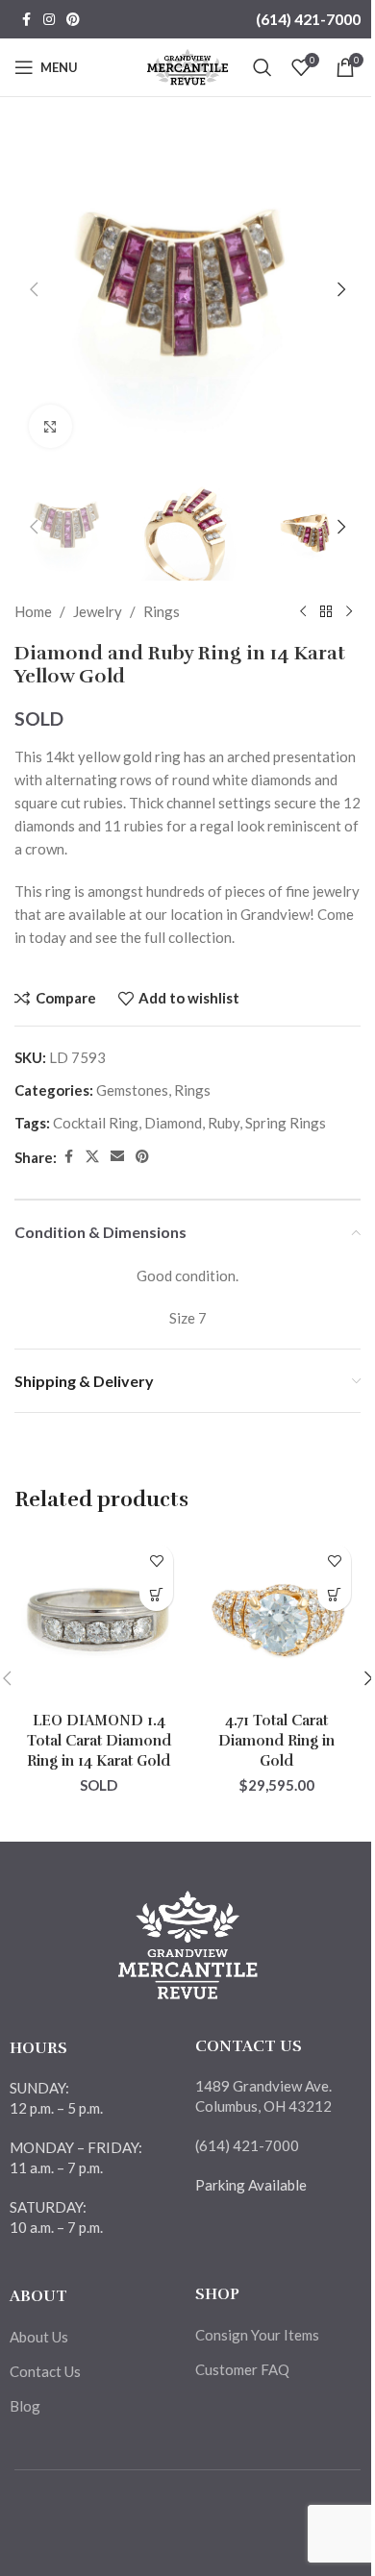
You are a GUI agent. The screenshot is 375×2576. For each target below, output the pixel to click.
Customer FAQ (242, 2369)
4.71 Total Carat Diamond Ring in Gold (276, 1741)
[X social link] (92, 1157)
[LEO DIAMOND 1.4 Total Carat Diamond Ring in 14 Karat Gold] (99, 1618)
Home (33, 611)
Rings (162, 611)
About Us (39, 2337)
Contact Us (45, 2371)
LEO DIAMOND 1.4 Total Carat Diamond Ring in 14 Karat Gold (99, 1741)
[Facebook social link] (26, 20)
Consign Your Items (257, 2335)
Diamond (173, 1123)
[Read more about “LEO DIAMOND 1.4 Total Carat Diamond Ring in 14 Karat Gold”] (156, 1594)
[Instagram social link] (49, 20)
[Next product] (349, 611)
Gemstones (132, 1090)
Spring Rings (286, 1123)
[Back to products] (326, 611)
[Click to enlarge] (50, 426)
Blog (25, 2406)
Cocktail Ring (96, 1123)
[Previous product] (303, 611)
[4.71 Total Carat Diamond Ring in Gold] (276, 1618)
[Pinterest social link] (73, 20)
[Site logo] (188, 65)
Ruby (224, 1123)
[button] (34, 289)
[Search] (262, 67)
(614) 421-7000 (308, 19)
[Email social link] (117, 1157)
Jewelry (98, 611)
